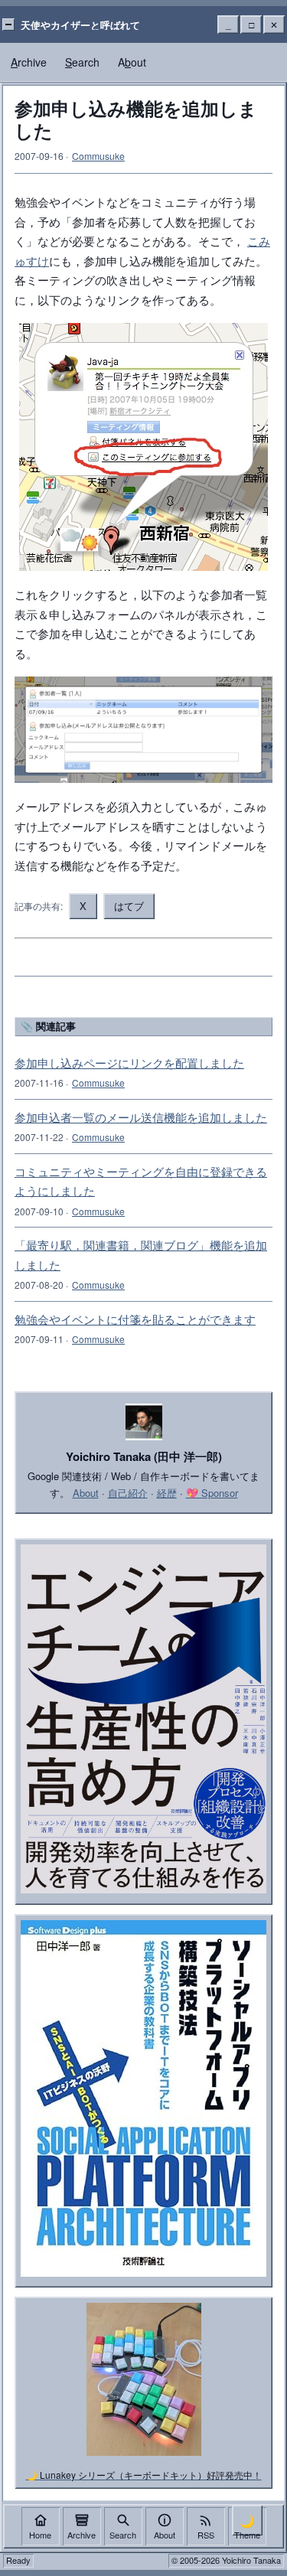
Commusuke (98, 156)
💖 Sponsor (212, 1493)
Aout (132, 62)
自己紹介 (128, 1493)
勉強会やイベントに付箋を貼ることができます (135, 1319)
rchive (29, 62)
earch (82, 62)
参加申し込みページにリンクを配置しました (129, 1063)
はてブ (129, 906)
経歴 (167, 1493)
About (86, 1493)
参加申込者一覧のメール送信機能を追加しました (141, 1117)
